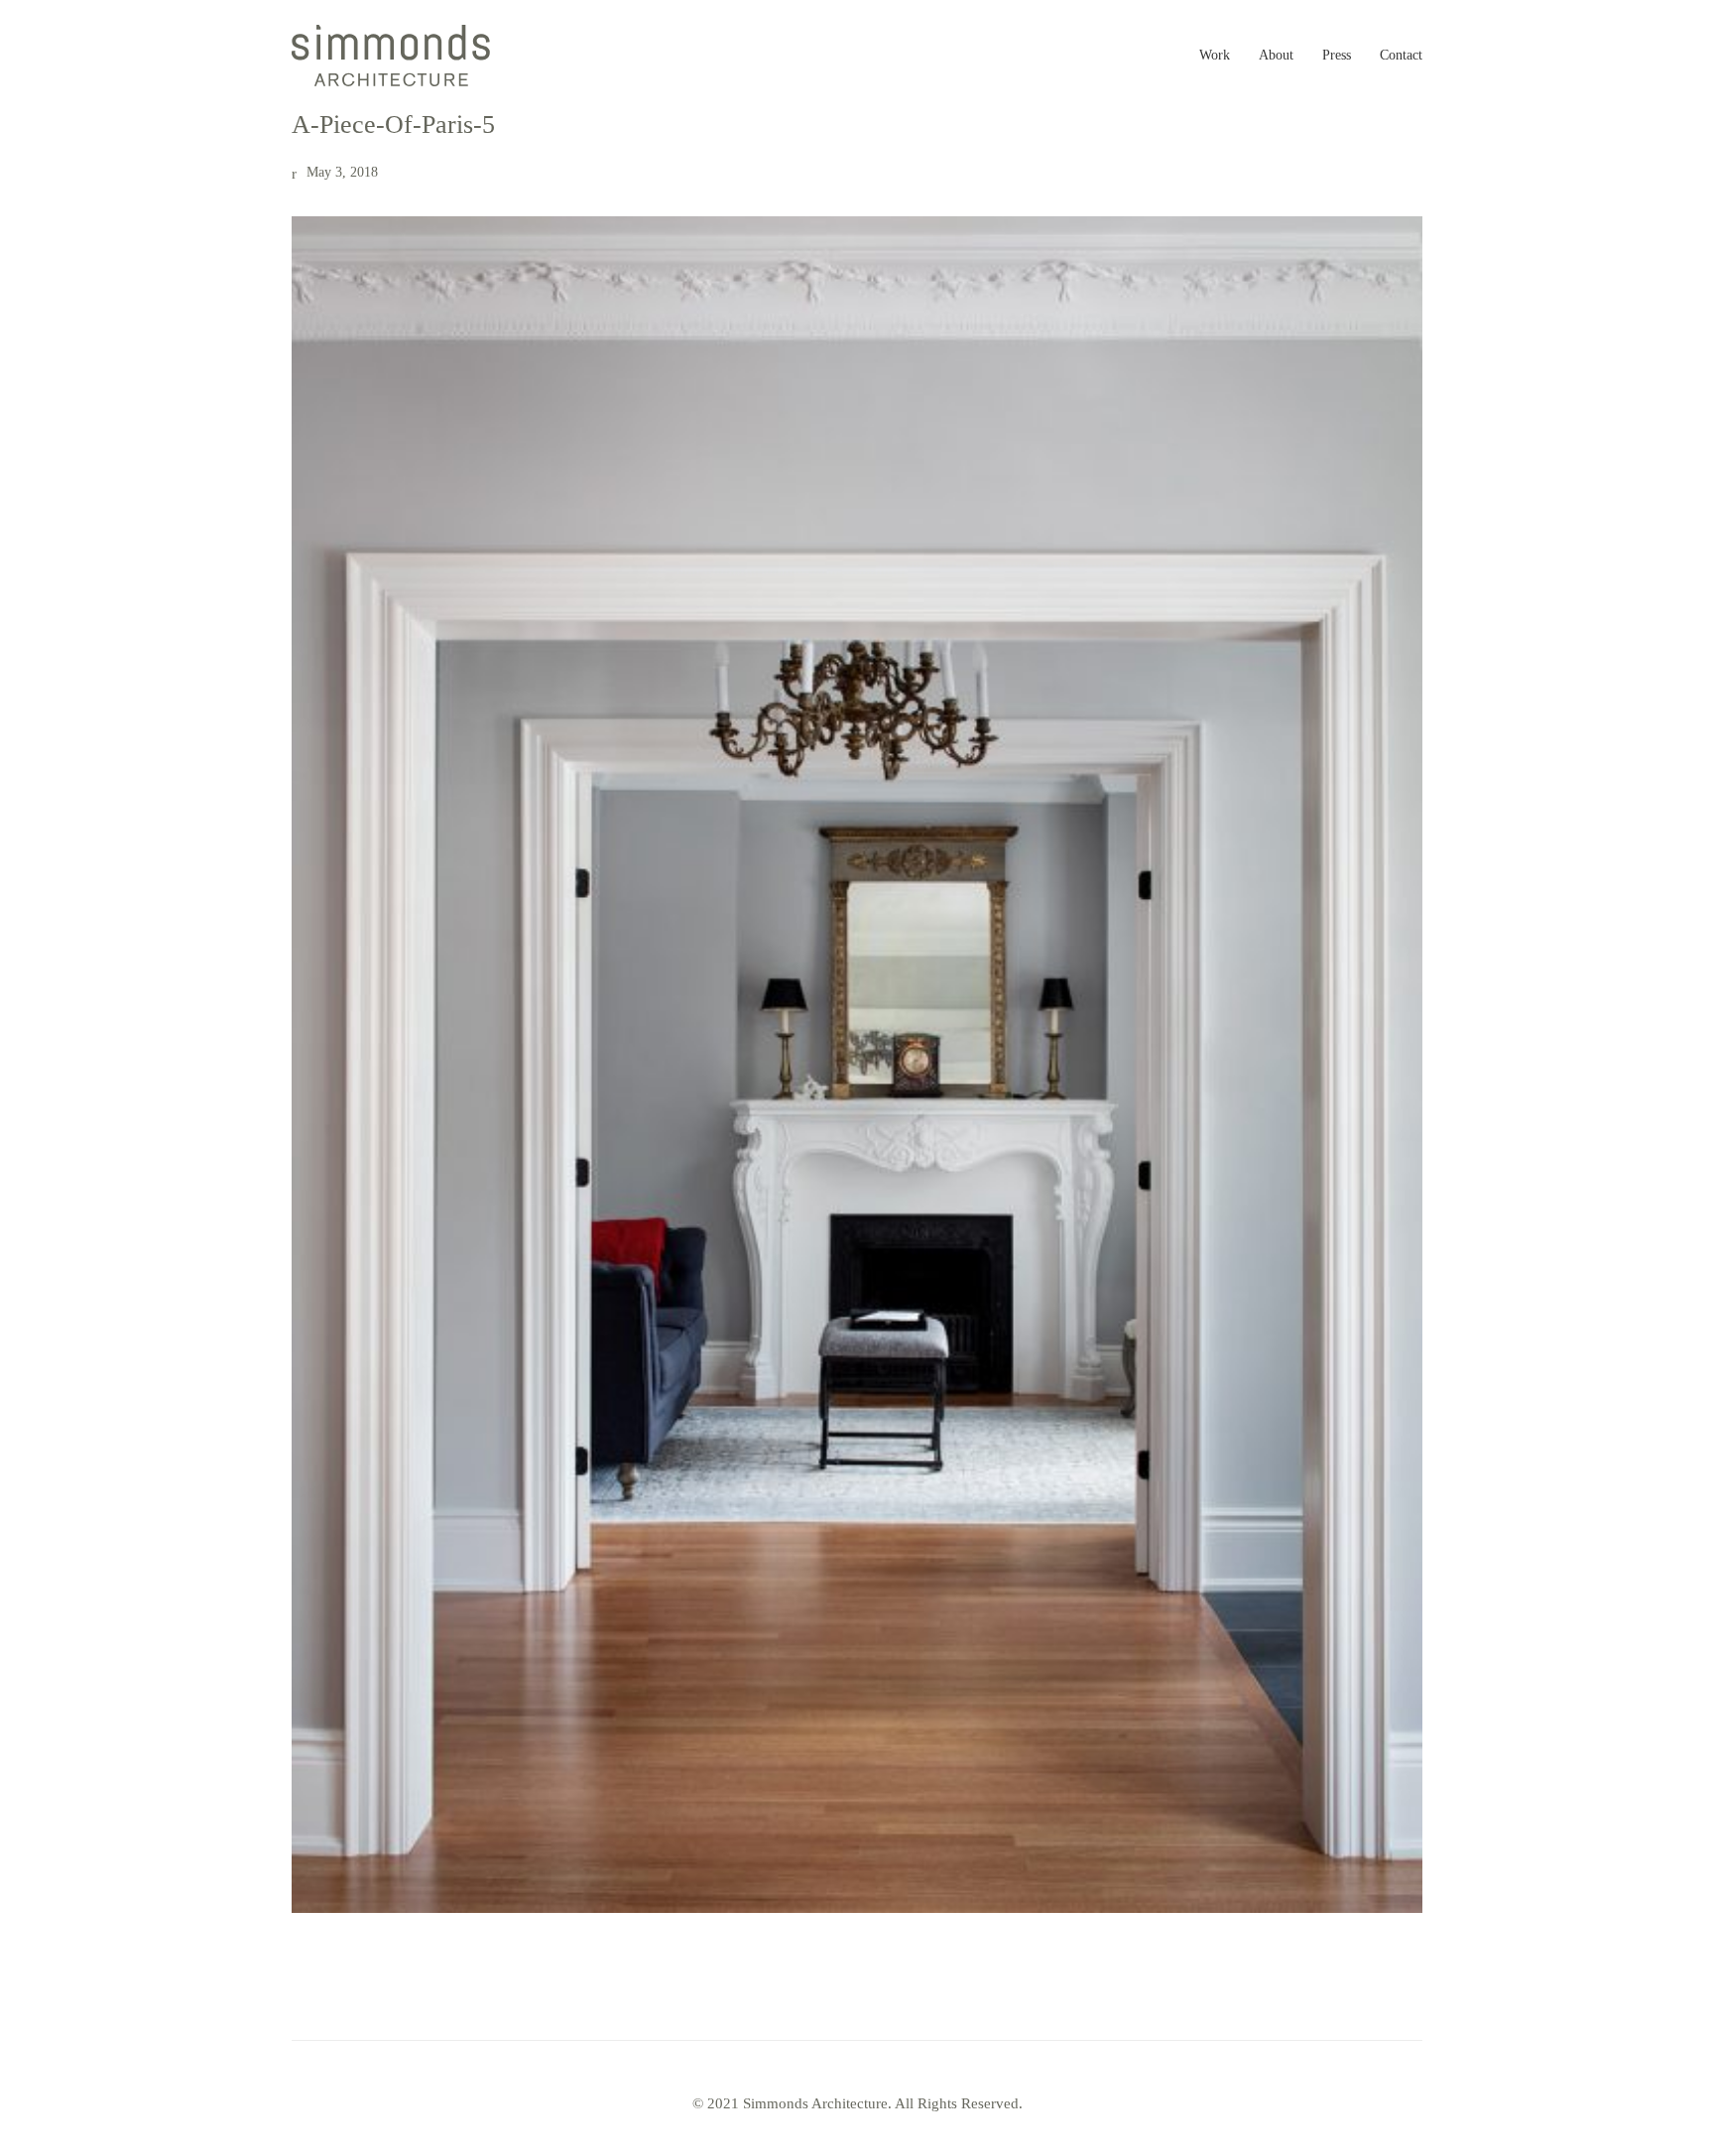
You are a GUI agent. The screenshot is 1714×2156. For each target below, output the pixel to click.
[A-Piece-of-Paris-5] (857, 1065)
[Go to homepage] (391, 56)
